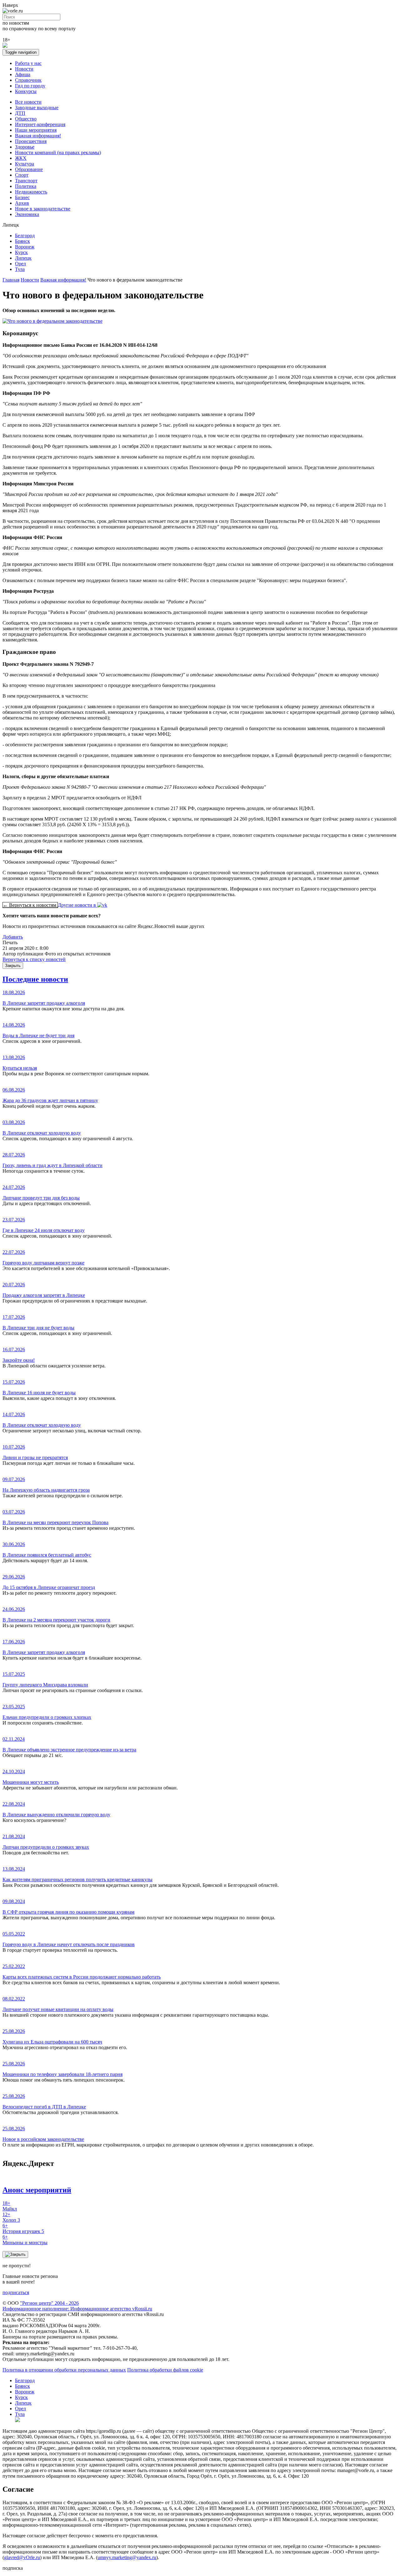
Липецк (23, 258)
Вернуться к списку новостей (34, 959)
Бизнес (22, 197)
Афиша (23, 74)
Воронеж (25, 247)
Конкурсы (26, 91)
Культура (25, 164)
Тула (20, 269)
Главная (11, 280)
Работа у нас (28, 63)
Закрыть (13, 966)
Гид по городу (30, 86)
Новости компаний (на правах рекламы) (58, 152)
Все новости (28, 102)
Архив (22, 203)
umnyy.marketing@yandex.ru (127, 2557)
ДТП (20, 113)
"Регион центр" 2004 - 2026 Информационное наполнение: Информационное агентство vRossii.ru (77, 2306)
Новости (24, 69)
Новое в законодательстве (43, 209)
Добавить (13, 937)
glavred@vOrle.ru (22, 2557)
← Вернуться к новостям (30, 905)
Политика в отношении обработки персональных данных (64, 2370)
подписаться (16, 2292)
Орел (20, 264)
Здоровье (25, 147)
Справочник (28, 80)
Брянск (22, 241)
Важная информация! (38, 136)
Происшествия (31, 141)
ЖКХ (21, 158)
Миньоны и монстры (25, 2240)
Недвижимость (31, 192)
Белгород (25, 236)
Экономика (27, 214)
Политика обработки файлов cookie (165, 2370)
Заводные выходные (37, 108)
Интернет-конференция (40, 124)
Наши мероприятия (36, 130)
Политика (26, 186)
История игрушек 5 (23, 2228)
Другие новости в (77, 905)
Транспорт (26, 181)
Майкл (10, 2206)
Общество (26, 119)
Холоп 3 (11, 2217)
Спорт (22, 175)
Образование (29, 169)
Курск (21, 252)
